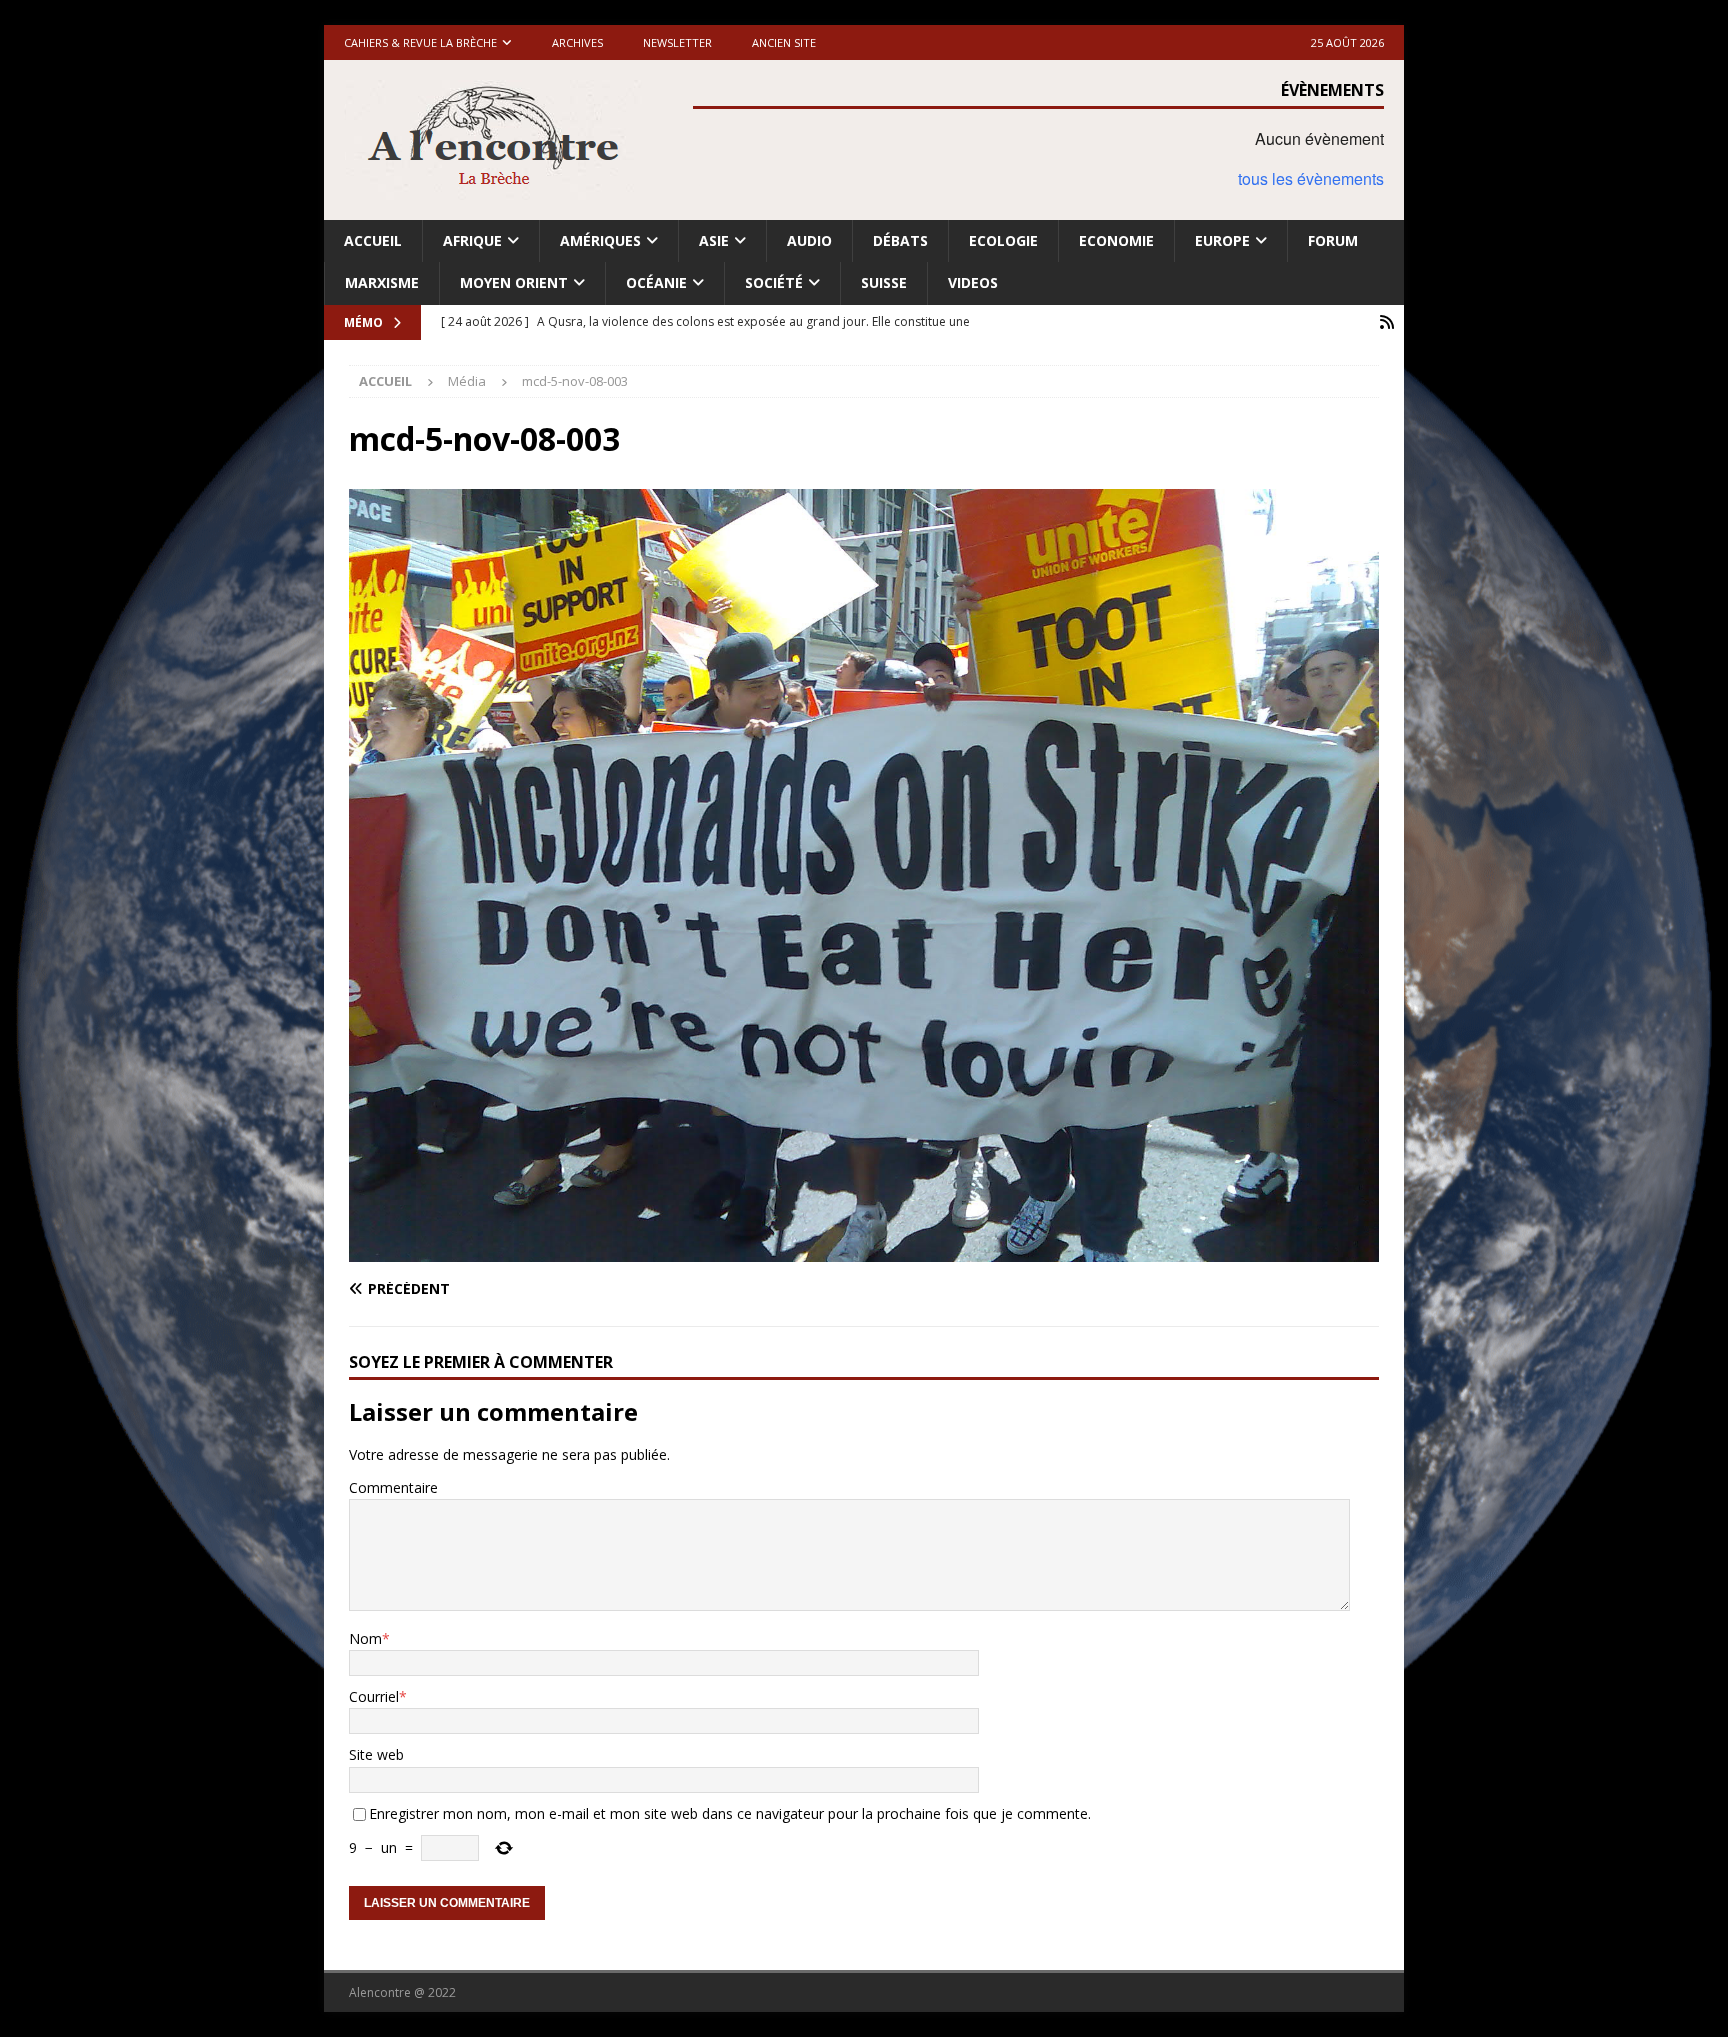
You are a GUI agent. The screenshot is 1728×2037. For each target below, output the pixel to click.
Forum (1333, 240)
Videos (973, 282)
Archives (577, 42)
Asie (714, 240)
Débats (900, 240)
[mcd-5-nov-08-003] (864, 1249)
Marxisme (382, 282)
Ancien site (784, 42)
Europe (1222, 240)
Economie (1116, 240)
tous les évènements (1311, 178)
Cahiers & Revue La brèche (420, 42)
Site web (376, 1754)
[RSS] (1386, 322)
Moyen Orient (514, 282)
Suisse (884, 282)
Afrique (472, 240)
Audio (809, 240)
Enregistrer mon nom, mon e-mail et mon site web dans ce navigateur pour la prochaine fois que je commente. (730, 1813)
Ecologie (1003, 240)
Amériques (600, 240)
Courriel (374, 1696)
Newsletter (677, 42)
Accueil (373, 240)
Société (774, 282)
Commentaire (393, 1487)
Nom (365, 1638)
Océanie (656, 282)
